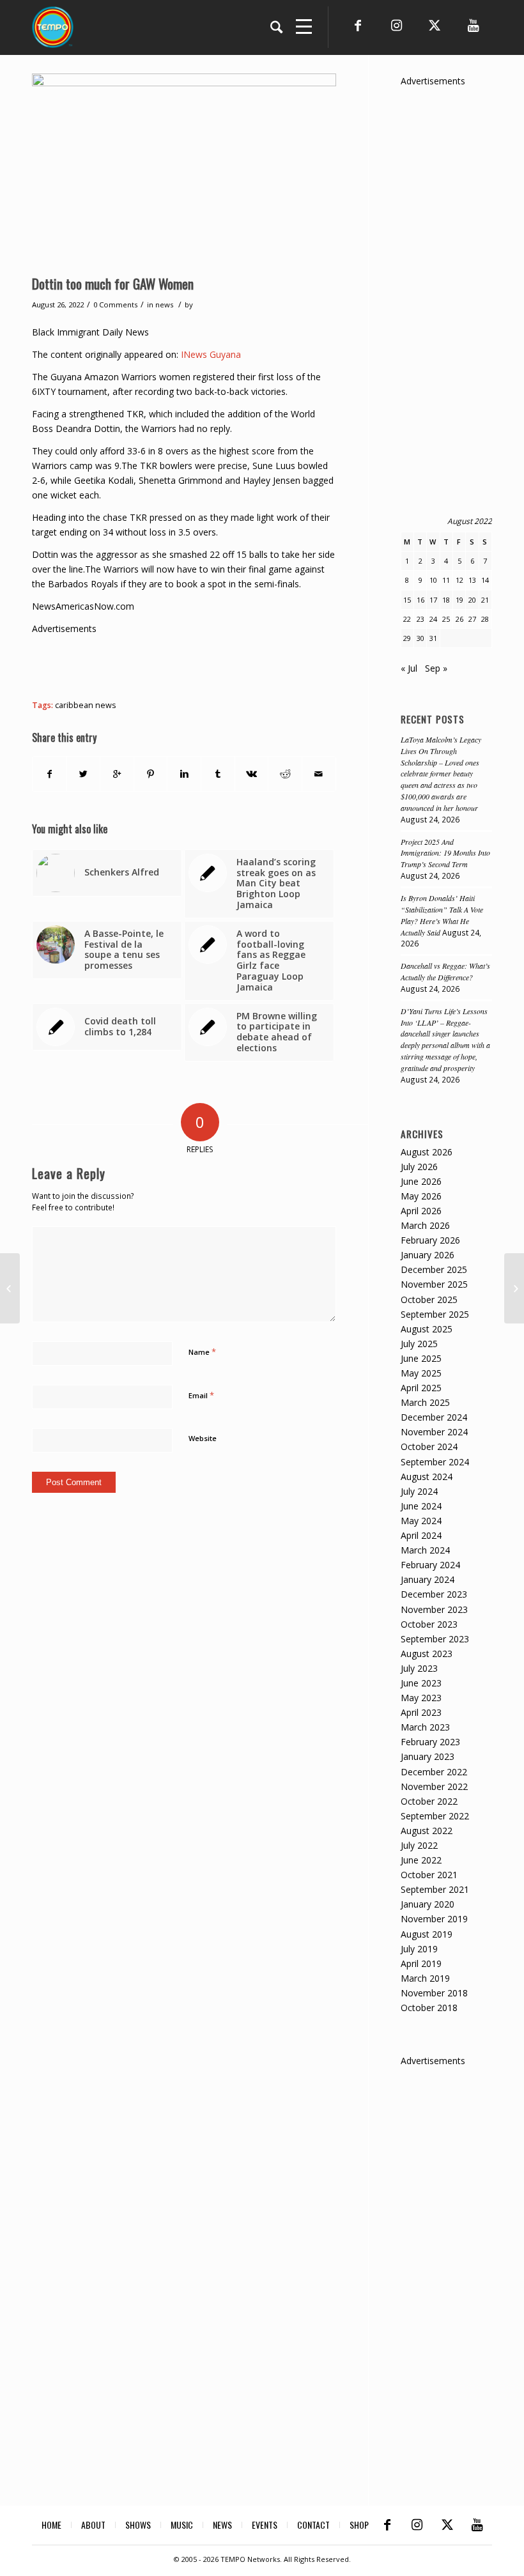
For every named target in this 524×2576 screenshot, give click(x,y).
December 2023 (434, 1594)
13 (472, 580)
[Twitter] (435, 26)
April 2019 (421, 1963)
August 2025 (427, 1329)
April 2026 (421, 1211)
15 (407, 600)
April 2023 (421, 1712)
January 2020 (428, 1904)
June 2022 (421, 1860)
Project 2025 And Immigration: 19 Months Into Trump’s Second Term (445, 853)
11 (446, 580)
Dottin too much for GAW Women (113, 283)
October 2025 (429, 1300)
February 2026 (430, 1240)
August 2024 (427, 1477)
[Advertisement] (265, 665)
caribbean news (86, 705)
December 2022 (434, 1772)
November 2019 (434, 1919)
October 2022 (429, 1801)
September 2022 (435, 1816)
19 (459, 600)
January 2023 (428, 1756)
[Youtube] (473, 26)
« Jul (409, 668)
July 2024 (419, 1491)
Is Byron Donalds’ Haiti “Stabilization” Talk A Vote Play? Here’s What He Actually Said (442, 915)
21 (485, 600)
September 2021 (435, 1889)
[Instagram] (396, 26)
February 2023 (430, 1742)
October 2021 (429, 1875)
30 (420, 638)
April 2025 (421, 1388)
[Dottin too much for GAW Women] (184, 171)
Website (203, 1438)
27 (472, 619)
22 (407, 619)
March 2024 (425, 1550)
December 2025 (434, 1269)
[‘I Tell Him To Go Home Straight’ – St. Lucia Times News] (10, 1288)
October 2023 (429, 1624)
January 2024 (428, 1579)
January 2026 (428, 1255)
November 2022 (434, 1786)
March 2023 (425, 1727)
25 (446, 619)
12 (459, 580)
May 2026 (421, 1196)
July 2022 (419, 1845)
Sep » (436, 668)
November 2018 (434, 1993)
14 (485, 580)
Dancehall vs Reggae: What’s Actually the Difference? (445, 971)
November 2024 (434, 1432)
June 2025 (421, 1358)
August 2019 (427, 1934)
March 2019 (425, 1978)
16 (420, 600)
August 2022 (427, 1831)
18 (446, 600)
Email (201, 1395)
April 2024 (421, 1535)
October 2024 (429, 1446)
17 (433, 600)
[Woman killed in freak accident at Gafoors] (514, 1288)
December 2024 (434, 1417)
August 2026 (427, 1152)
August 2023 (427, 1654)
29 (407, 638)
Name (202, 1352)
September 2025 (435, 1314)
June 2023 (421, 1683)
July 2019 (419, 1949)
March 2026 (425, 1225)
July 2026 (419, 1167)
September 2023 (435, 1639)
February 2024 (430, 1565)
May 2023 (421, 1698)
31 (433, 638)
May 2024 (421, 1521)
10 (433, 580)
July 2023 (419, 1668)
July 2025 (419, 1344)
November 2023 (434, 1609)
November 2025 (434, 1284)
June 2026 (421, 1181)
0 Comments (115, 305)
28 (485, 619)
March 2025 (425, 1402)
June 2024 (421, 1506)
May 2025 (421, 1373)
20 (472, 600)
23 (420, 619)
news (164, 305)
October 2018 (429, 2008)
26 (459, 619)
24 (433, 619)
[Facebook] (358, 26)
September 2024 (435, 1462)
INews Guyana (211, 354)
